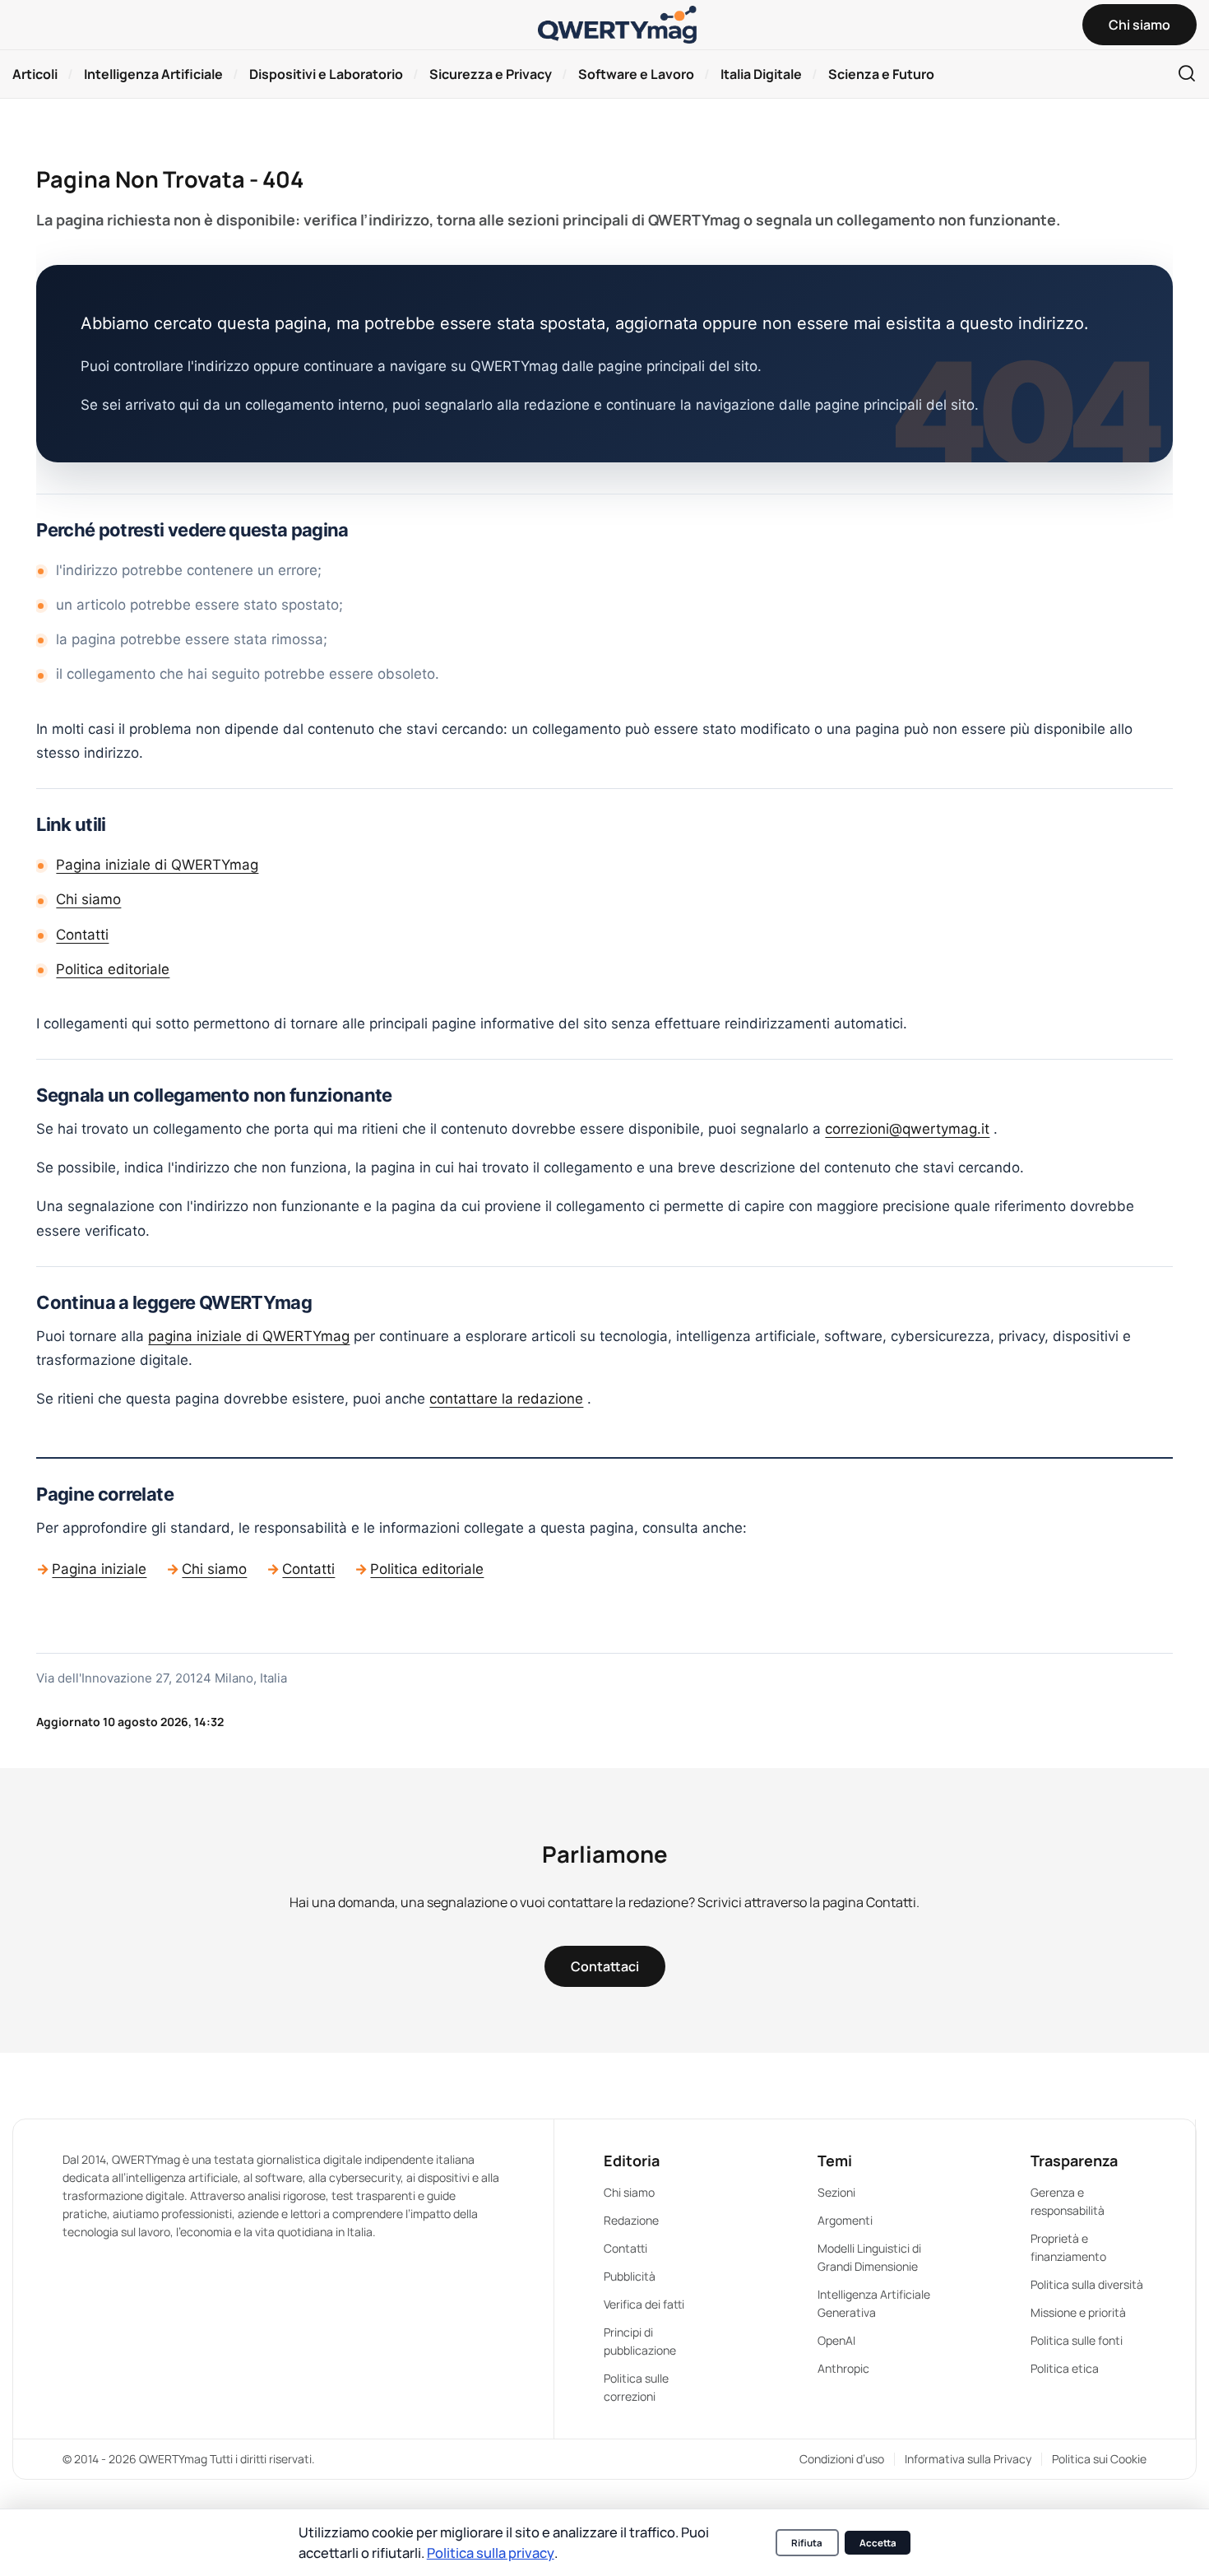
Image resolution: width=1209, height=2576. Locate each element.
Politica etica (1065, 2368)
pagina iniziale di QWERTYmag (249, 1336)
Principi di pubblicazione (640, 2341)
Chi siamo (88, 899)
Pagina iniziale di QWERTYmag (157, 865)
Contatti (82, 935)
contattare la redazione (506, 1399)
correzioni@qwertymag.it (907, 1129)
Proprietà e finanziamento (1068, 2247)
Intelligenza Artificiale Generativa (874, 2303)
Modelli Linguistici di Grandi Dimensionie (869, 2257)
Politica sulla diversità (1087, 2284)
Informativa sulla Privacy (968, 2459)
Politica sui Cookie (1099, 2459)
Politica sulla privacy (491, 2553)
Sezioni (836, 2192)
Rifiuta (807, 2543)
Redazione (631, 2220)
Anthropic (843, 2368)
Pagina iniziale (99, 1569)
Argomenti (845, 2220)
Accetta (878, 2543)
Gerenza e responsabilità (1068, 2201)
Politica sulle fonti (1077, 2340)
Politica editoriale (113, 969)
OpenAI (836, 2340)
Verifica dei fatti (644, 2304)
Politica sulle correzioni (636, 2387)
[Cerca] (1187, 74)
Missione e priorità (1078, 2312)
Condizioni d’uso (842, 2459)
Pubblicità (630, 2276)
